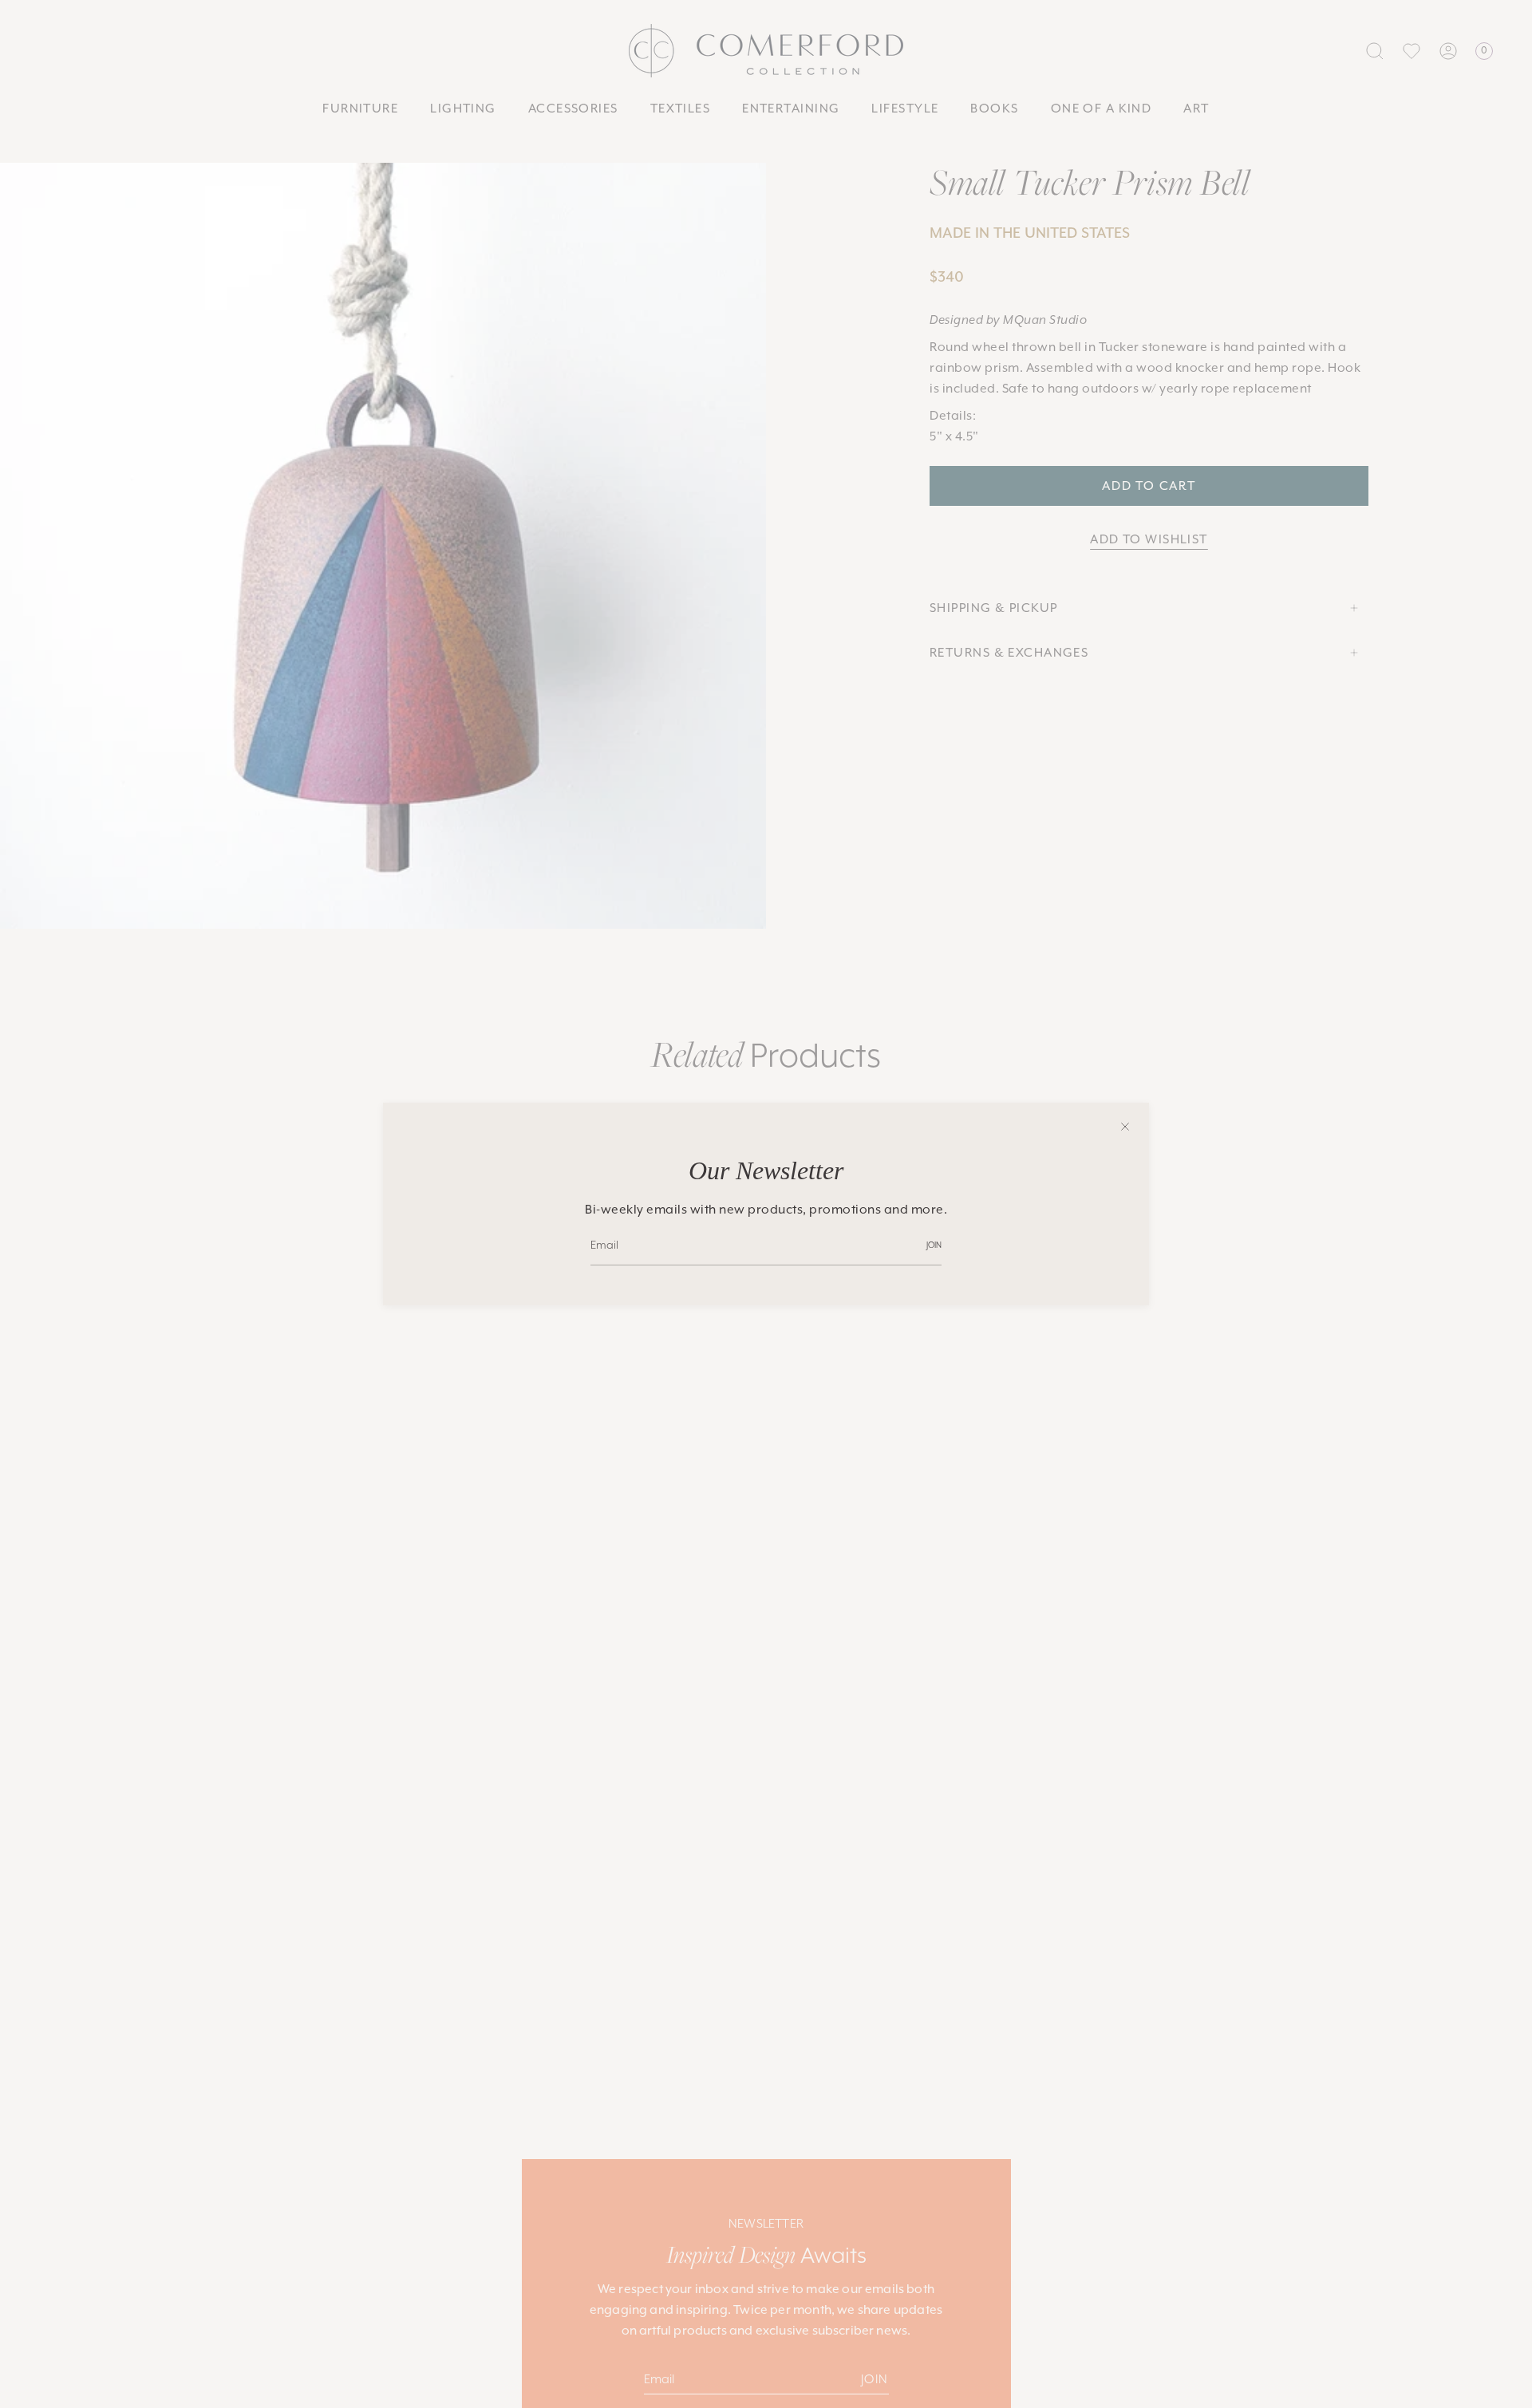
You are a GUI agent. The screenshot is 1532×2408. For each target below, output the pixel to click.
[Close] (1125, 1127)
